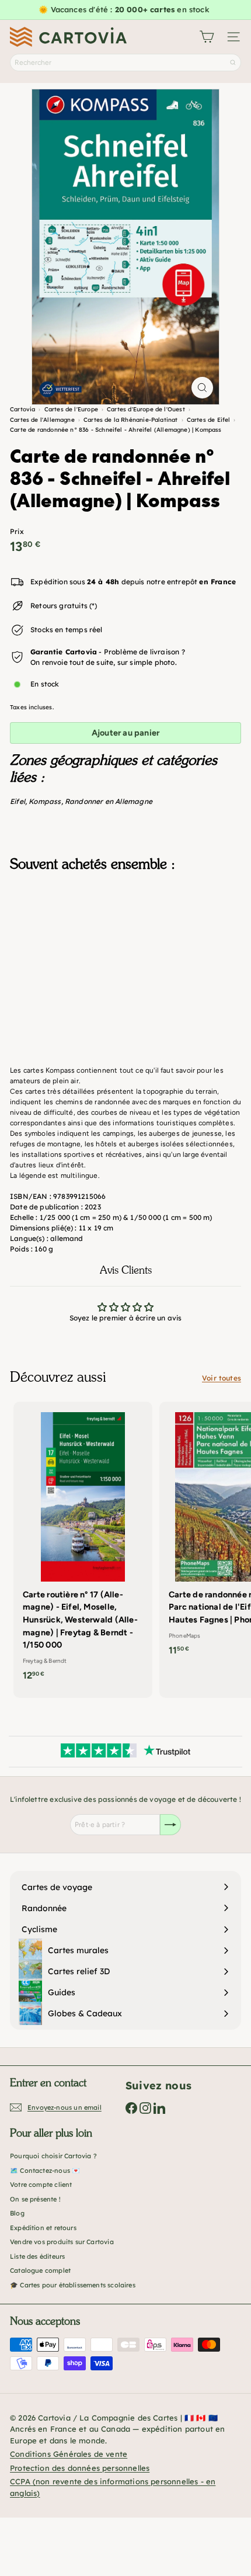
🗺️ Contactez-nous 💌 (45, 2171)
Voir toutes (222, 1378)
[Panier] (207, 37)
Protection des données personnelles (80, 2468)
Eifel (18, 801)
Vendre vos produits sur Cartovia (62, 2242)
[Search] (233, 63)
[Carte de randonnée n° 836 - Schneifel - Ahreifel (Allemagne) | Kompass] (125, 939)
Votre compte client (41, 2185)
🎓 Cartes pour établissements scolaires (73, 2285)
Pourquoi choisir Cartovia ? (53, 2156)
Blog (17, 2213)
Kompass (45, 801)
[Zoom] (202, 388)
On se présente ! (35, 2199)
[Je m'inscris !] (170, 1825)
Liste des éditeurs (37, 2256)
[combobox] (125, 63)
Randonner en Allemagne (109, 801)
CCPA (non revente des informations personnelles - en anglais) (113, 2487)
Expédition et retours (43, 2228)
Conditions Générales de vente (69, 2454)
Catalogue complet (40, 2270)
